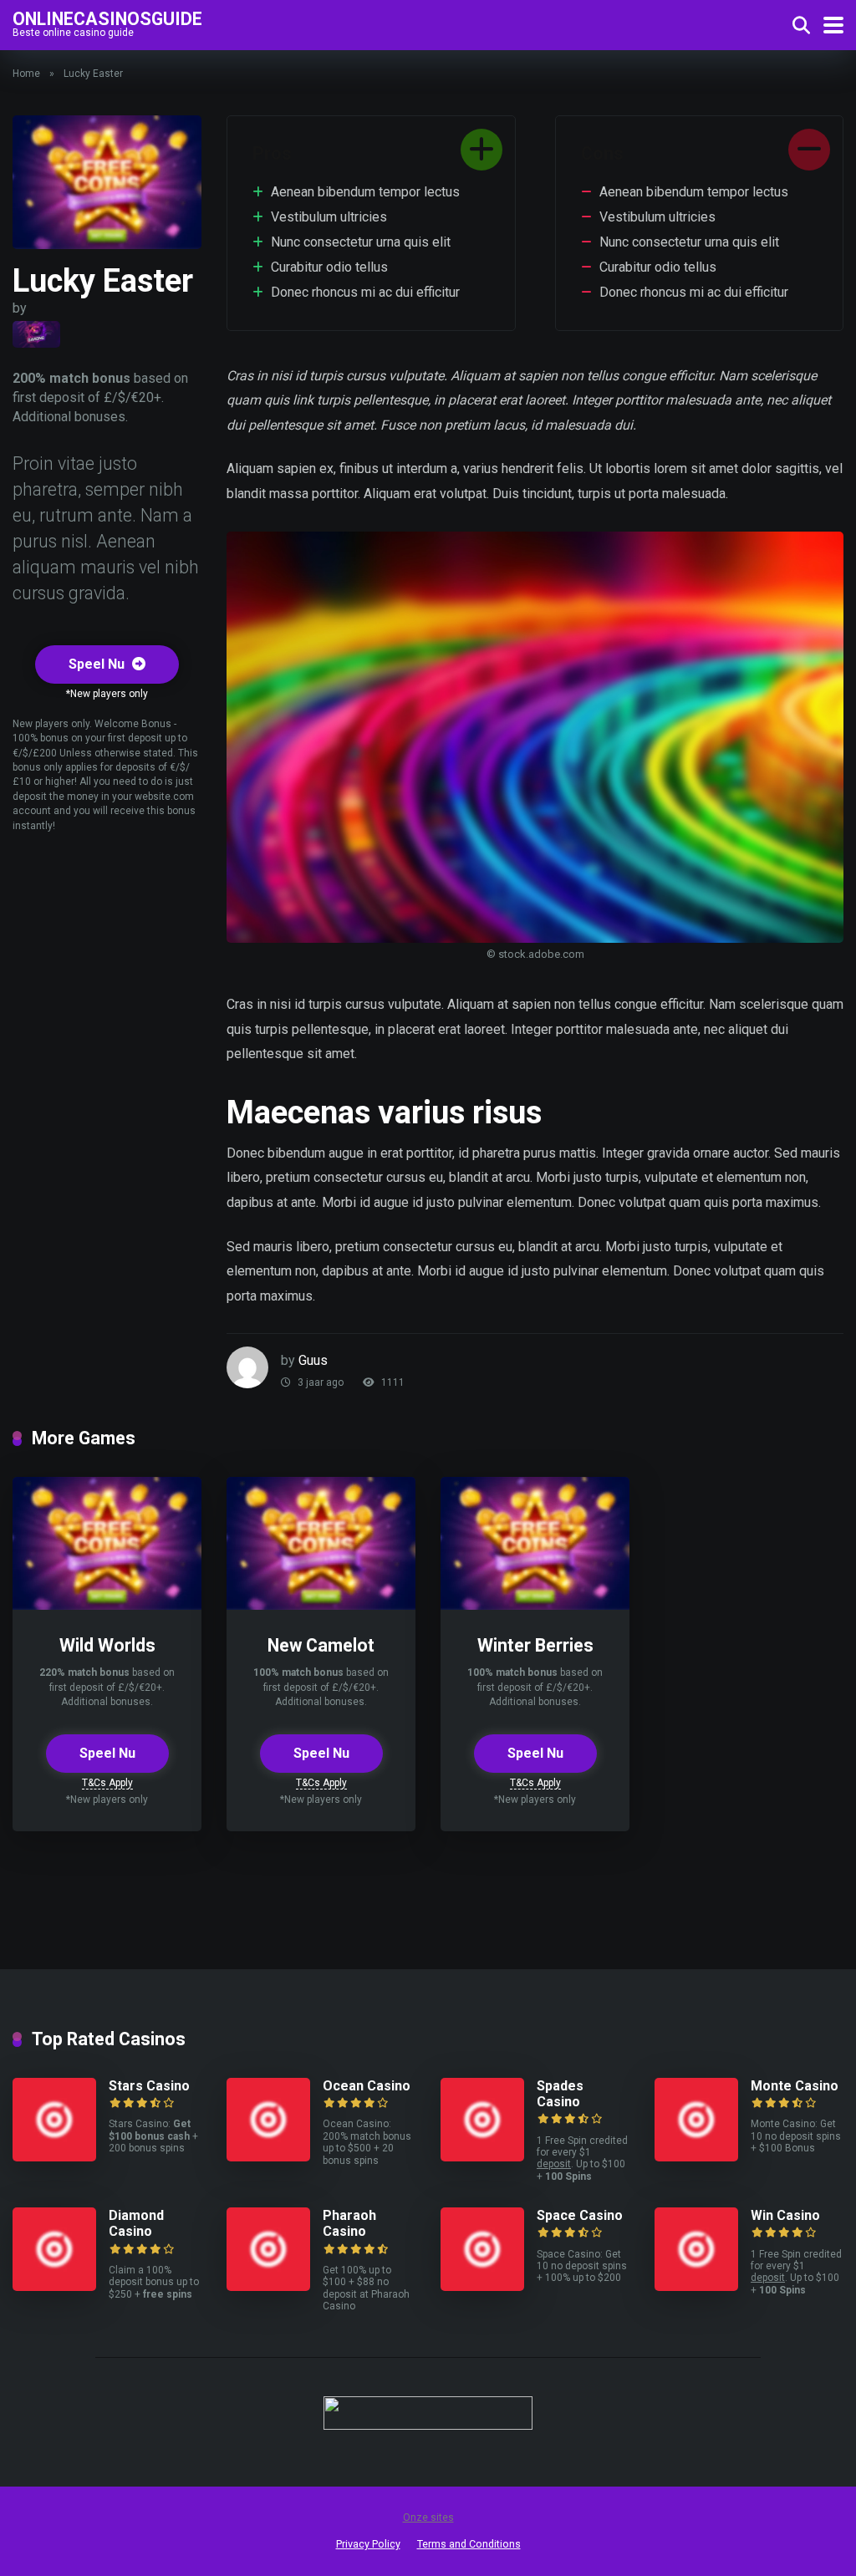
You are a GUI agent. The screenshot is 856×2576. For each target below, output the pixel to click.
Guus (313, 1360)
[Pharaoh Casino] (268, 2286)
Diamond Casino (136, 2223)
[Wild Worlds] (107, 1605)
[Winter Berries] (535, 1605)
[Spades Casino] (482, 2157)
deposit (554, 2164)
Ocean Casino (367, 2086)
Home (26, 74)
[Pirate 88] (36, 334)
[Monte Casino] (696, 2157)
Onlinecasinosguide (107, 18)
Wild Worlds (107, 1645)
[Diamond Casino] (54, 2286)
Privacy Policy (368, 2544)
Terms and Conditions (469, 2544)
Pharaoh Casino (349, 2223)
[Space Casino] (482, 2286)
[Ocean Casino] (268, 2157)
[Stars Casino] (54, 2157)
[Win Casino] (696, 2286)
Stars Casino (149, 2086)
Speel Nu (98, 664)
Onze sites (428, 2517)
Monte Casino (795, 2086)
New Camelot (321, 1645)
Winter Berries (535, 1645)
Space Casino (580, 2215)
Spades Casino (560, 2094)
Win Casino (785, 2215)
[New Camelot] (321, 1605)
